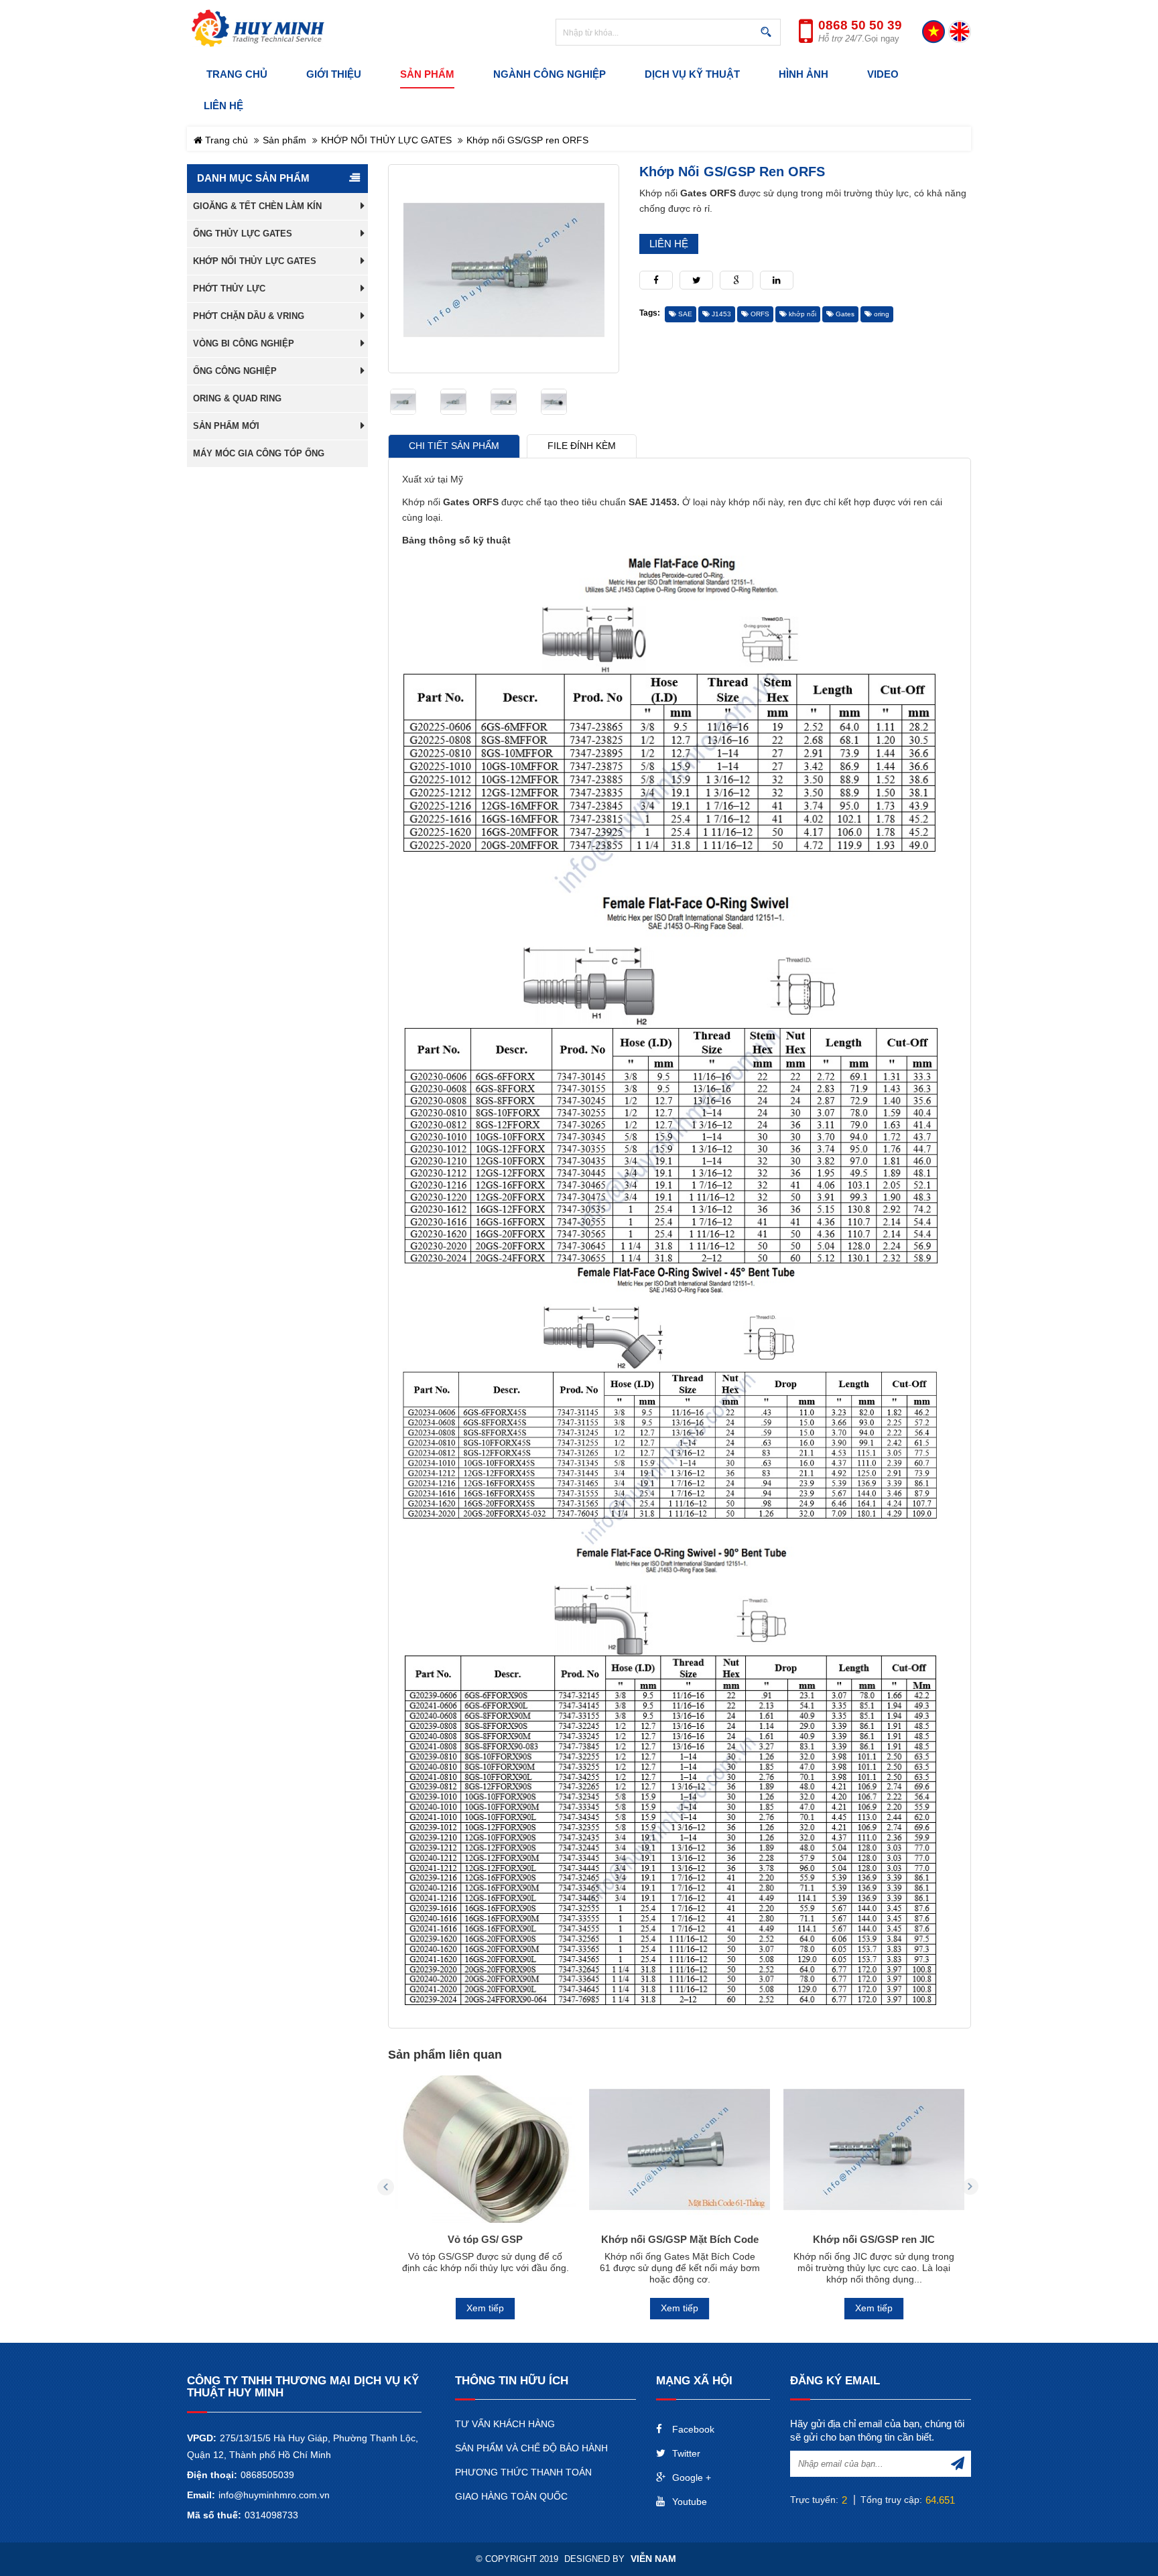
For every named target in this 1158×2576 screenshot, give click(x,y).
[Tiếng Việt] (934, 32)
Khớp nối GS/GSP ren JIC (874, 2239)
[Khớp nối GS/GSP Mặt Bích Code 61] (680, 2149)
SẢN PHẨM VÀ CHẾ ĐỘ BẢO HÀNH (531, 2448)
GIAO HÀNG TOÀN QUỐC (511, 2496)
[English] (960, 32)
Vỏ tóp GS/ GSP (485, 2239)
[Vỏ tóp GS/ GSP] (485, 2149)
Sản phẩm (284, 140)
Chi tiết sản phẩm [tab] (454, 446)
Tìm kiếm (769, 33)
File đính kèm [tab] (582, 446)
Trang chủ (225, 140)
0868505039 (267, 2475)
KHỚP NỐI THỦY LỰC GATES (386, 140)
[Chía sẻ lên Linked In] (777, 280)
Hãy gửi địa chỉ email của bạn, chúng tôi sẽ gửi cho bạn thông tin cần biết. (877, 2430)
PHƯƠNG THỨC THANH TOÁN (523, 2472)
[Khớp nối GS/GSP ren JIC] (874, 2149)
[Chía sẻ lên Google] (736, 280)
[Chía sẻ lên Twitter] (696, 280)
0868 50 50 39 (860, 25)
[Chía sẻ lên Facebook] (656, 280)
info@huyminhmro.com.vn (274, 2495)
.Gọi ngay (859, 39)
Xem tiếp (485, 2308)
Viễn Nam (653, 2559)
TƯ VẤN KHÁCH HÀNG (505, 2424)
